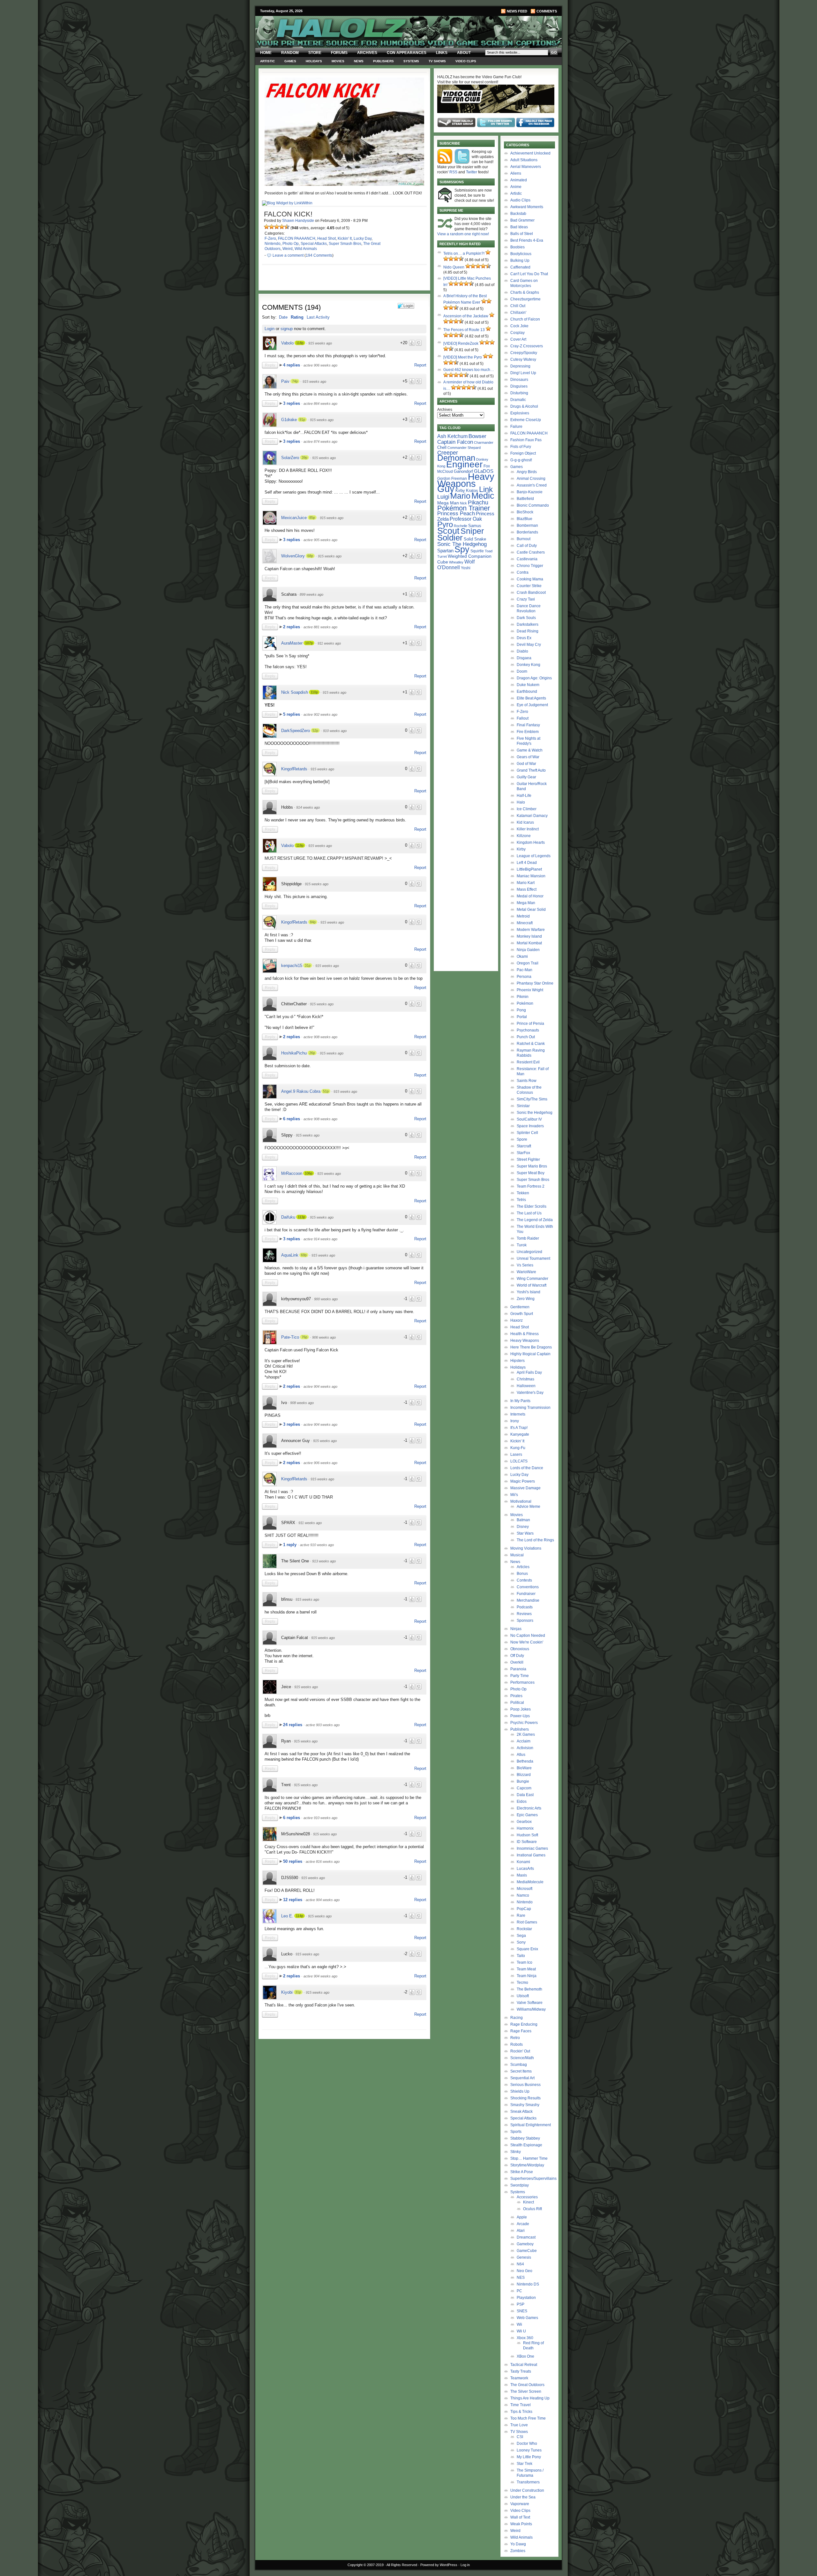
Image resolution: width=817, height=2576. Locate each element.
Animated (519, 180)
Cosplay (517, 333)
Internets (518, 1414)
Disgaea (524, 658)
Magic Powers (523, 1481)
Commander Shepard (464, 448)
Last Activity (318, 317)
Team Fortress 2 (531, 1186)
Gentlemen (520, 1307)
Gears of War (528, 757)
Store (315, 53)
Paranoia (518, 1669)
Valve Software (530, 2003)
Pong (521, 1010)
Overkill (517, 1662)
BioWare (524, 1768)
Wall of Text (520, 2517)
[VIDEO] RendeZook (461, 344)
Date (283, 317)
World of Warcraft (532, 1285)
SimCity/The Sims (532, 1099)
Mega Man (448, 503)
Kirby (460, 491)
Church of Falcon (525, 319)
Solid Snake (475, 539)
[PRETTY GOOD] (282, 227)
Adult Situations (524, 160)
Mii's (514, 1495)
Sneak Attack (521, 2111)
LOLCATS (519, 1461)
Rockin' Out (520, 2051)
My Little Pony (529, 2457)
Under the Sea (523, 2497)
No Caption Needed (528, 1635)
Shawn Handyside (298, 221)
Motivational (521, 1501)
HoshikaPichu (294, 1053)
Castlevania (527, 559)
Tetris (521, 1200)
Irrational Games (531, 1855)
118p (300, 343)
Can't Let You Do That (529, 274)
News (359, 61)
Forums (339, 53)
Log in (465, 2565)
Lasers (516, 1454)
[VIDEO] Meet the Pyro (463, 357)
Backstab (518, 214)
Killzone (524, 836)
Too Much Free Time (528, 2418)
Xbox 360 (525, 2338)
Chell (442, 447)
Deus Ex (524, 638)
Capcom (524, 1788)
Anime (516, 187)
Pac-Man (525, 970)
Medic (483, 496)
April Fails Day (529, 1372)
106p (309, 1173)
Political (517, 1703)
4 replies (292, 365)
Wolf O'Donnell (456, 564)
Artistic (267, 61)
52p (315, 730)
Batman (523, 1520)
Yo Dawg (518, 2544)
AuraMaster (292, 643)
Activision (525, 1748)
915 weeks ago (320, 343)
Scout (448, 531)
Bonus (522, 1574)
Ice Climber (527, 809)
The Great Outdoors (527, 2385)
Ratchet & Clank (531, 1044)
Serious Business (525, 2085)
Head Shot (326, 238)
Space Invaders (530, 1126)
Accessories (527, 2197)
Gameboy (525, 2244)
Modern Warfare (531, 930)
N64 (520, 2264)
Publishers (383, 61)
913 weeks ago (324, 1561)
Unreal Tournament (533, 1258)
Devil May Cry (529, 645)
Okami (522, 956)
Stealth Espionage (526, 2145)
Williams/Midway (531, 2009)
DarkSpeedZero (296, 731)
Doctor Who (527, 2444)
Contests (524, 1580)
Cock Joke (519, 326)
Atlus (521, 1755)
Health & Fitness (525, 1334)
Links (442, 53)
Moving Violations (526, 1548)
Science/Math (522, 2058)
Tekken (523, 1193)
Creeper (448, 453)
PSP (521, 2304)
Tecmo (522, 1983)
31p (308, 965)
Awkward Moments (527, 207)
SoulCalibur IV (529, 1119)
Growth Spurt (522, 1314)
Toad (489, 551)
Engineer (464, 464)
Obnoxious (520, 1649)
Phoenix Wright (530, 990)
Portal (522, 1017)
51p (326, 1091)
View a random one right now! (463, 234)
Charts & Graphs (525, 292)
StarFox (523, 1153)
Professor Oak (466, 519)
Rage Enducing (524, 2024)
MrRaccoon (292, 1173)
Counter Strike (529, 586)
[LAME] (272, 227)
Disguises (519, 386)
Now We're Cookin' (527, 1642)
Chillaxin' (518, 313)
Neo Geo (525, 2271)
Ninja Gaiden (528, 950)
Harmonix (525, 1828)
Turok (522, 1245)
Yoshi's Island (528, 1292)
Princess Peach (456, 513)
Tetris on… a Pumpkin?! (464, 253)
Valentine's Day (530, 1393)
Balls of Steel (522, 234)
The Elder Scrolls (532, 1206)
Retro (515, 2038)
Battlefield (525, 499)
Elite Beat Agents (531, 698)
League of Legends (534, 856)
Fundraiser (526, 1594)
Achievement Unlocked (530, 153)
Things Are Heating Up (530, 2398)
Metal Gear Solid (531, 910)
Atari (521, 2231)
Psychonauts (528, 1030)
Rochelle (461, 526)
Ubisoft (523, 1996)
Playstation (526, 2298)
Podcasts (525, 1607)
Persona (524, 977)
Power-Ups (520, 1716)
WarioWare (526, 1272)
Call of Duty (527, 546)
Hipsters (517, 1361)
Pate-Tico (290, 1337)
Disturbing (519, 393)
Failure (516, 427)
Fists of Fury (521, 447)
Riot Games (527, 1922)
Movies (338, 61)
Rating (297, 317)
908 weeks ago (302, 1403)
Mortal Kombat (529, 943)
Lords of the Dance (527, 1468)
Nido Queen (454, 267)
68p (310, 556)
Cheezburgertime (525, 299)
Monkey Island (529, 936)
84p (313, 922)
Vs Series (525, 1265)
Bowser (477, 436)
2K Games (526, 1734)
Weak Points (521, 2524)
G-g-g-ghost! (521, 460)
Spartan (445, 551)
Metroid (523, 916)
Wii (519, 2324)
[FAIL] (266, 227)
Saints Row (527, 1081)
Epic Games (527, 1815)
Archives (367, 53)
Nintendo (273, 244)
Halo (521, 802)
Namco (523, 1895)
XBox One (525, 2356)
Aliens (516, 173)
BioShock (525, 512)
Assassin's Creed (532, 485)
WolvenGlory (293, 556)
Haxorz (517, 1320)
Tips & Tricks (521, 2412)
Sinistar (523, 1106)
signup (287, 329)
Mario (460, 496)
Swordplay (520, 2185)
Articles (523, 1567)
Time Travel (521, 2405)
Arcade (523, 2224)
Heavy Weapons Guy (466, 483)
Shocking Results (525, 2098)
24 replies (293, 1725)
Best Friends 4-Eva (527, 240)
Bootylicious (521, 254)
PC (519, 2291)
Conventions (528, 1587)
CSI (520, 2437)
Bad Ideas (519, 227)
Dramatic (518, 400)
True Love (519, 2425)
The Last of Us (529, 1213)
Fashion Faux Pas (526, 440)
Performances (522, 1682)
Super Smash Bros (345, 244)
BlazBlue (525, 519)
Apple (522, 2217)
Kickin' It (345, 238)
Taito (521, 1956)
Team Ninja (527, 1976)
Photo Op (291, 244)
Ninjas (516, 1629)
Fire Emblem (528, 732)
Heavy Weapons (525, 1341)
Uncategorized (529, 1252)
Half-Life (524, 796)
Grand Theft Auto (531, 770)
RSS (453, 172)
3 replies (292, 403)
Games (290, 61)
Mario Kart (526, 883)
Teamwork (519, 2378)
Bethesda (525, 1761)
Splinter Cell (527, 1133)
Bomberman (527, 525)
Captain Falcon (455, 442)
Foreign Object (523, 453)
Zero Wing (526, 1299)
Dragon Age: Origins (534, 678)
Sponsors (525, 1620)
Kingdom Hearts (531, 842)
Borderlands (527, 532)
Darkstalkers (528, 624)
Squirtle (477, 551)
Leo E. (287, 1916)
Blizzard (524, 1775)
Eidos (522, 1802)
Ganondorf (463, 471)
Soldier (450, 538)
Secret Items (521, 2071)
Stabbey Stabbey (525, 2138)
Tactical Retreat (524, 2365)
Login (270, 329)
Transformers (528, 2482)
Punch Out (526, 1037)
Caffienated (520, 267)
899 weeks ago (311, 594)
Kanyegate (520, 1434)
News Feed (517, 11)
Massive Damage (525, 1488)
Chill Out (518, 306)
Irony (515, 1421)
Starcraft (524, 1146)
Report (420, 365)
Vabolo (287, 343)
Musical (517, 1555)
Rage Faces (521, 2031)
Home (266, 53)
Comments (547, 11)
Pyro (445, 524)
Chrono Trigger (530, 566)
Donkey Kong (528, 665)
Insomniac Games (532, 1848)
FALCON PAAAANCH (297, 238)
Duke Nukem (528, 685)
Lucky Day (363, 238)
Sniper (472, 531)
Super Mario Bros (532, 1166)
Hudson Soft (527, 1835)
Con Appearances (407, 53)
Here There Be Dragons (531, 1347)
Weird (288, 249)
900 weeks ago (326, 1299)
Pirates (516, 1696)
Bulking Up (520, 261)
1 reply (290, 1545)
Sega (521, 1936)
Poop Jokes (521, 1709)
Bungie (523, 1781)
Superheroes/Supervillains (533, 2179)
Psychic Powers (524, 1723)
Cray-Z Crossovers (527, 346)
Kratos (472, 491)
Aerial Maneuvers (526, 167)
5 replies (292, 714)
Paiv (285, 381)
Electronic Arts (529, 1808)
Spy (462, 549)
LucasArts (525, 1869)
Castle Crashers (531, 552)
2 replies (292, 627)
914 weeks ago (308, 807)
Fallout (523, 718)
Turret (442, 556)
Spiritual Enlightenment (531, 2125)
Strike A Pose (522, 2172)
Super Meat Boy (531, 1173)
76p (304, 1337)
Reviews (524, 1614)
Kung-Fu (518, 1448)
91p (302, 419)
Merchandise (528, 1600)
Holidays (314, 61)
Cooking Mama (530, 579)
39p (304, 457)
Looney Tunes (529, 2450)
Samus (475, 526)
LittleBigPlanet (529, 869)
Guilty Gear (526, 777)
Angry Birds (527, 472)
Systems (411, 61)
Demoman (456, 458)
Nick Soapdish (295, 692)
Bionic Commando (533, 505)
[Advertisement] (341, 2087)
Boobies (517, 247)
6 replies (292, 1119)
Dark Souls (526, 618)
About (464, 53)
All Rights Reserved (402, 2565)
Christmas (525, 1379)
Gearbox (524, 1822)
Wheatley (456, 562)
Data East (525, 1795)
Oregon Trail (528, 963)
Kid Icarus (525, 822)
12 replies (293, 1900)
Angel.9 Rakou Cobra (301, 1091)
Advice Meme (528, 1507)
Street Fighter (528, 1160)
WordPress (449, 2565)
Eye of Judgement (532, 705)
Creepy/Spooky (524, 353)
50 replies (293, 1861)
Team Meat (526, 1969)
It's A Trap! (519, 1428)
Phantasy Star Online (535, 983)
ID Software (527, 1842)
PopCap (524, 1909)
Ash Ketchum (452, 436)
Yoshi (466, 568)
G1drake (289, 420)
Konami (523, 1862)
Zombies (518, 2551)
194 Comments (319, 255)
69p (304, 1255)
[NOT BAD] (277, 227)
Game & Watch (530, 750)
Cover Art (518, 339)
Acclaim (524, 1741)
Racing (517, 2018)
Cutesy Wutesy (523, 359)
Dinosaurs (519, 380)
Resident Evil (528, 1062)
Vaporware (520, 2504)
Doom (522, 671)
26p (312, 1053)
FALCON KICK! (288, 214)
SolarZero (290, 458)
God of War (526, 764)
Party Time (520, 1676)
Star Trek (525, 2464)
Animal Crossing (531, 479)
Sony (521, 1942)
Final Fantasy (528, 725)
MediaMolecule (530, 1882)
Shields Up (520, 2091)
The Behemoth (529, 1989)
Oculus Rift (532, 2209)
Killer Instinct (528, 829)
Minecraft (525, 923)
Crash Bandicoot (531, 593)
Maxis (522, 1875)
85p (312, 517)
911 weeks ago (329, 643)
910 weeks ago (335, 731)
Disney (523, 1527)
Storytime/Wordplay (527, 2165)
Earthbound (527, 691)
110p (314, 692)
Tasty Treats (521, 2371)
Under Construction (527, 2490)
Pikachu (478, 502)
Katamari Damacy (532, 816)
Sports (516, 2132)
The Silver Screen (526, 2391)
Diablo (522, 651)
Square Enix (527, 1949)
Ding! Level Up (523, 373)
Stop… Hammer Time (529, 2158)
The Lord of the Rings (535, 1540)
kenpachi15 (292, 966)
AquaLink (290, 1255)
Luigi (443, 497)
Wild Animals (306, 249)
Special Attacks (314, 244)
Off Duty (517, 1656)
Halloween (526, 1386)
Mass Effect (527, 889)
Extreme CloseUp (526, 420)
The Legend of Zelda (535, 1220)
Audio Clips (520, 200)
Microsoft (525, 1889)
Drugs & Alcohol (524, 406)
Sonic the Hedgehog (535, 1113)
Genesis (524, 2257)
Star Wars (525, 1533)
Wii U (521, 2331)
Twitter (472, 172)
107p (309, 643)
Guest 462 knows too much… (469, 370)
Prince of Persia (530, 1024)
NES (521, 2278)
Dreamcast (526, 2237)
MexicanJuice (294, 518)
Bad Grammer (522, 220)
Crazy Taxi (526, 599)
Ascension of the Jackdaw (466, 316)
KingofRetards (294, 769)
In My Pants (520, 1401)
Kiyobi (287, 1992)
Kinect (528, 2202)
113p (301, 1217)
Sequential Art (522, 2078)
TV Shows (437, 61)
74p (295, 381)
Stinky (516, 2152)
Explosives (520, 413)
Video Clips (466, 61)
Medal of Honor (530, 896)
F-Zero (270, 238)
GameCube (527, 2251)
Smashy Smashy (525, 2105)
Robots (517, 2044)
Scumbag (519, 2065)
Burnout (524, 539)
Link (486, 489)
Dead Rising (528, 631)
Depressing (520, 366)
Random (290, 53)
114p (300, 1916)
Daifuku (288, 1217)
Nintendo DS (528, 2284)
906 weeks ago (324, 1337)
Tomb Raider (528, 1238)
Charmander (484, 442)
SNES (522, 2311)
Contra (523, 572)
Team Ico (525, 1962)
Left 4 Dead (527, 863)
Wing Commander (532, 1279)
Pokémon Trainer (464, 508)
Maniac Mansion (531, 876)
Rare (521, 1915)
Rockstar (524, 1929)
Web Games (527, 2318)
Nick (463, 503)
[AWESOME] (287, 227)
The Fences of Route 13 (464, 330)
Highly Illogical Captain (530, 1354)
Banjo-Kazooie (530, 492)
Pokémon (525, 1003)
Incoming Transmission (530, 1408)
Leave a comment (288, 255)
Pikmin (523, 997)
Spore (522, 1139)
